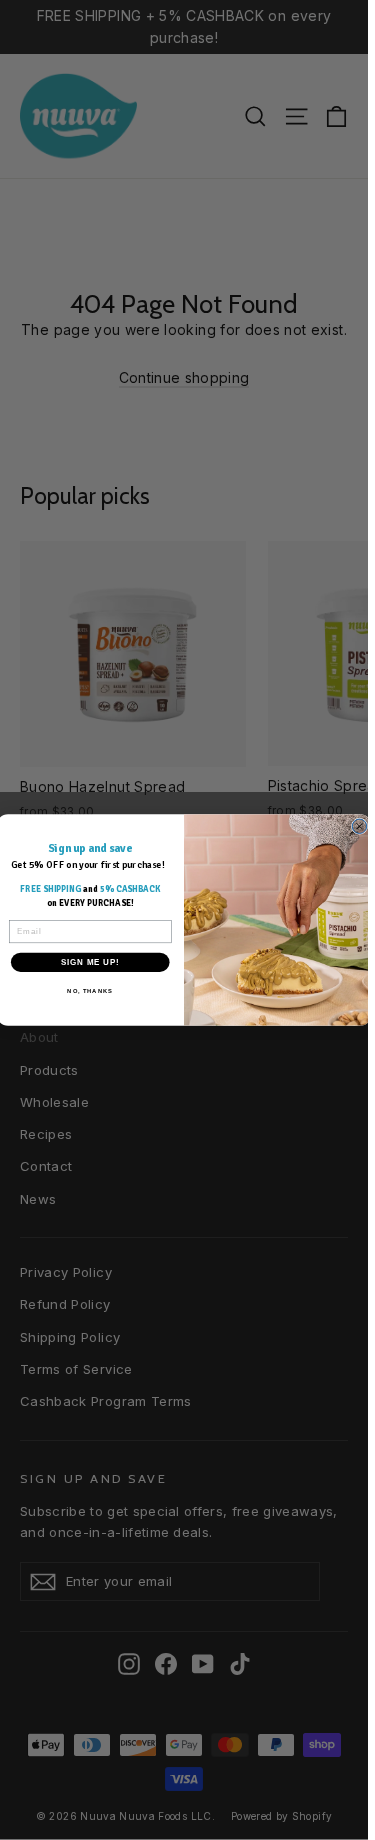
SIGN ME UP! (90, 962)
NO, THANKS (90, 991)
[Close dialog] (359, 826)
